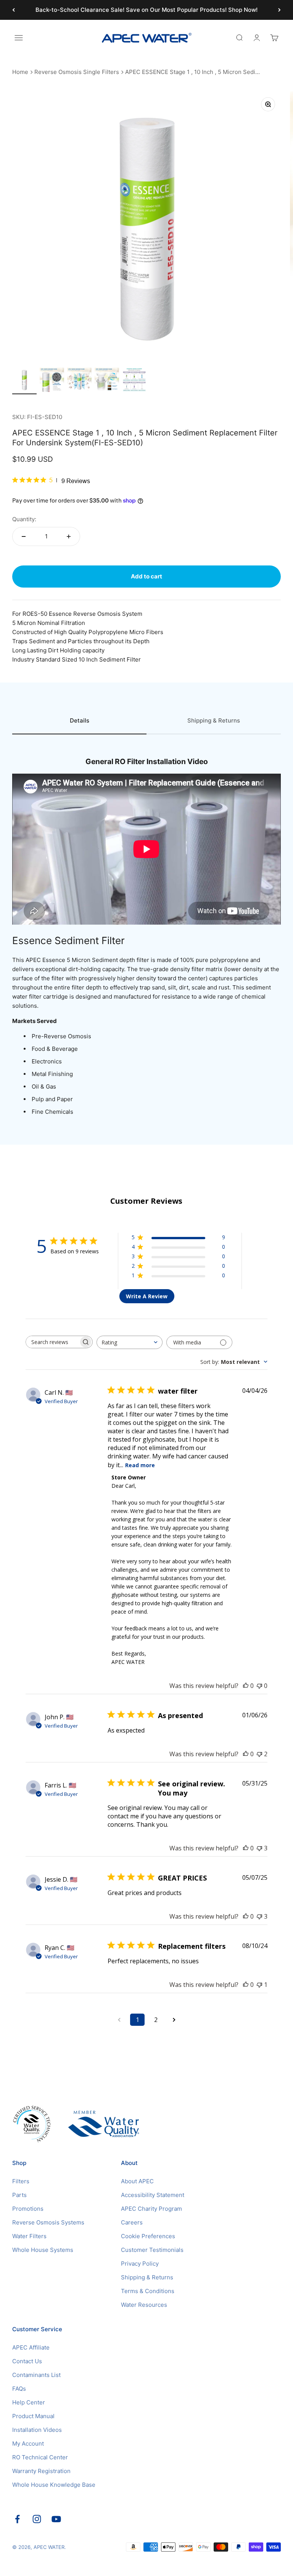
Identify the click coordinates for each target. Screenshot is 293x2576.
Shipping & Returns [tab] (214, 720)
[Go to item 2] (52, 381)
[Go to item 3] (79, 381)
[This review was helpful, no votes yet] (246, 1686)
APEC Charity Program (151, 2209)
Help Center (29, 2402)
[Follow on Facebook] (17, 2519)
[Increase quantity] (69, 536)
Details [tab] (80, 720)
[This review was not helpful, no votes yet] (259, 1686)
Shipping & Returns (147, 2277)
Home (20, 72)
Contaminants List (36, 2375)
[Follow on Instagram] (37, 2519)
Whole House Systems (43, 2250)
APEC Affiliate (31, 2347)
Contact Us (27, 2361)
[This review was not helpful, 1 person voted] (259, 1985)
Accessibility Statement (153, 2195)
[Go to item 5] (134, 381)
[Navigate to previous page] (119, 2020)
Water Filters (29, 2236)
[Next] (279, 10)
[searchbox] (52, 1342)
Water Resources (144, 2305)
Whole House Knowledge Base (54, 2485)
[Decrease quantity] (24, 536)
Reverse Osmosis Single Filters (77, 72)
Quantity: (24, 519)
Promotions (28, 2209)
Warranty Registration (41, 2471)
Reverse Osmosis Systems (48, 2222)
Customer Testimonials (152, 2250)
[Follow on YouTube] (56, 2519)
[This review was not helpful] (259, 1754)
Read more (140, 1465)
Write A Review (147, 1296)
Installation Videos (37, 2430)
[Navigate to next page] (174, 2020)
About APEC (137, 2181)
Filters (21, 2181)
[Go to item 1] (24, 381)
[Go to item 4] (107, 381)
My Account (28, 2444)
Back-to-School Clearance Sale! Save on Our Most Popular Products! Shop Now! (146, 10)
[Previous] (14, 10)
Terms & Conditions (148, 2291)
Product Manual (33, 2416)
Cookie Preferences (148, 2236)
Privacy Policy (140, 2264)
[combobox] (130, 1342)
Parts (19, 2195)
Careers (132, 2222)
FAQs (19, 2389)
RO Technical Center (40, 2457)
